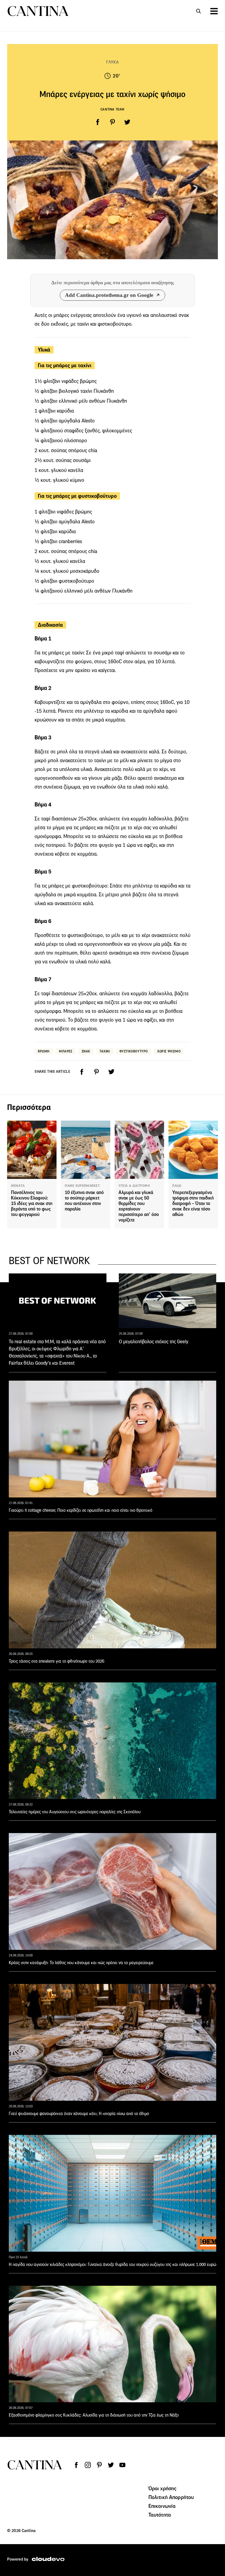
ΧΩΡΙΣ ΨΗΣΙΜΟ (169, 1051)
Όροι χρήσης (163, 2488)
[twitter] (127, 122)
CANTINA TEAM (113, 109)
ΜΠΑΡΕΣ (66, 1051)
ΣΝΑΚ (86, 1051)
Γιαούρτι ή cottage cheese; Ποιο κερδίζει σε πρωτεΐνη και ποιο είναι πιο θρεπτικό (81, 1510)
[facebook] (98, 122)
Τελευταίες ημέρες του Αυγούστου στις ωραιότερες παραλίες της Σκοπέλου (75, 1812)
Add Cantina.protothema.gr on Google (109, 295)
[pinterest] (113, 122)
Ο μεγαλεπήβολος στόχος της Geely (154, 1342)
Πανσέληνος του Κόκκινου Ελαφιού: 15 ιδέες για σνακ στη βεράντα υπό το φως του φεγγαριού (32, 1203)
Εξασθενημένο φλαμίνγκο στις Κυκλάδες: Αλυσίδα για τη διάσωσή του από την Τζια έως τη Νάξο (94, 2415)
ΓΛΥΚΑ (113, 62)
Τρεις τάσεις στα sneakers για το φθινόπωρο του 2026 (57, 1661)
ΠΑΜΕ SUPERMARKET (82, 1186)
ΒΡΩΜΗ (44, 1051)
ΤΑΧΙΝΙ (105, 1051)
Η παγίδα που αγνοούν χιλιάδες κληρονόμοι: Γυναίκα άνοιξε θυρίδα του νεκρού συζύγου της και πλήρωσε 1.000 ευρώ (113, 2264)
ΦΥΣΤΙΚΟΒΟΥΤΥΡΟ (134, 1051)
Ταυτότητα (160, 2515)
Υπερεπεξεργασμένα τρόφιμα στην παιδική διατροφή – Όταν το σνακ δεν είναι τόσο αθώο (193, 1203)
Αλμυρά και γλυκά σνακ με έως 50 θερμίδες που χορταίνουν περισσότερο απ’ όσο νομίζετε (139, 1206)
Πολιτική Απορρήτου (171, 2497)
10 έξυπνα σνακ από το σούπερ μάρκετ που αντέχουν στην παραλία (84, 1201)
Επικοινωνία (162, 2506)
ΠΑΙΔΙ (177, 1186)
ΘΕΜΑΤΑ (18, 1186)
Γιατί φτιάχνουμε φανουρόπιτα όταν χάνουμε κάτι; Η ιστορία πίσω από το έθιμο (79, 2114)
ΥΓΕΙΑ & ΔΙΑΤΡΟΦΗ (134, 1186)
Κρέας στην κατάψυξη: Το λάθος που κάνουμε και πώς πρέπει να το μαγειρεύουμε (81, 1963)
